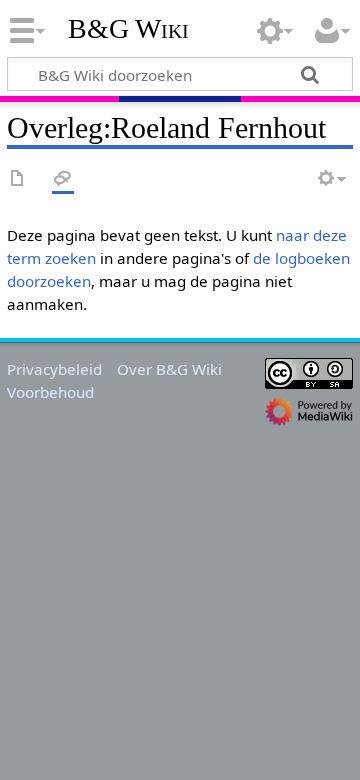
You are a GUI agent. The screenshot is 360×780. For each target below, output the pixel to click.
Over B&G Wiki (169, 369)
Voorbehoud (50, 392)
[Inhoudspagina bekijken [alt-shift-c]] (18, 179)
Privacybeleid (54, 369)
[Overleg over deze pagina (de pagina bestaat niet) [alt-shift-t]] (63, 179)
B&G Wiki (128, 29)
